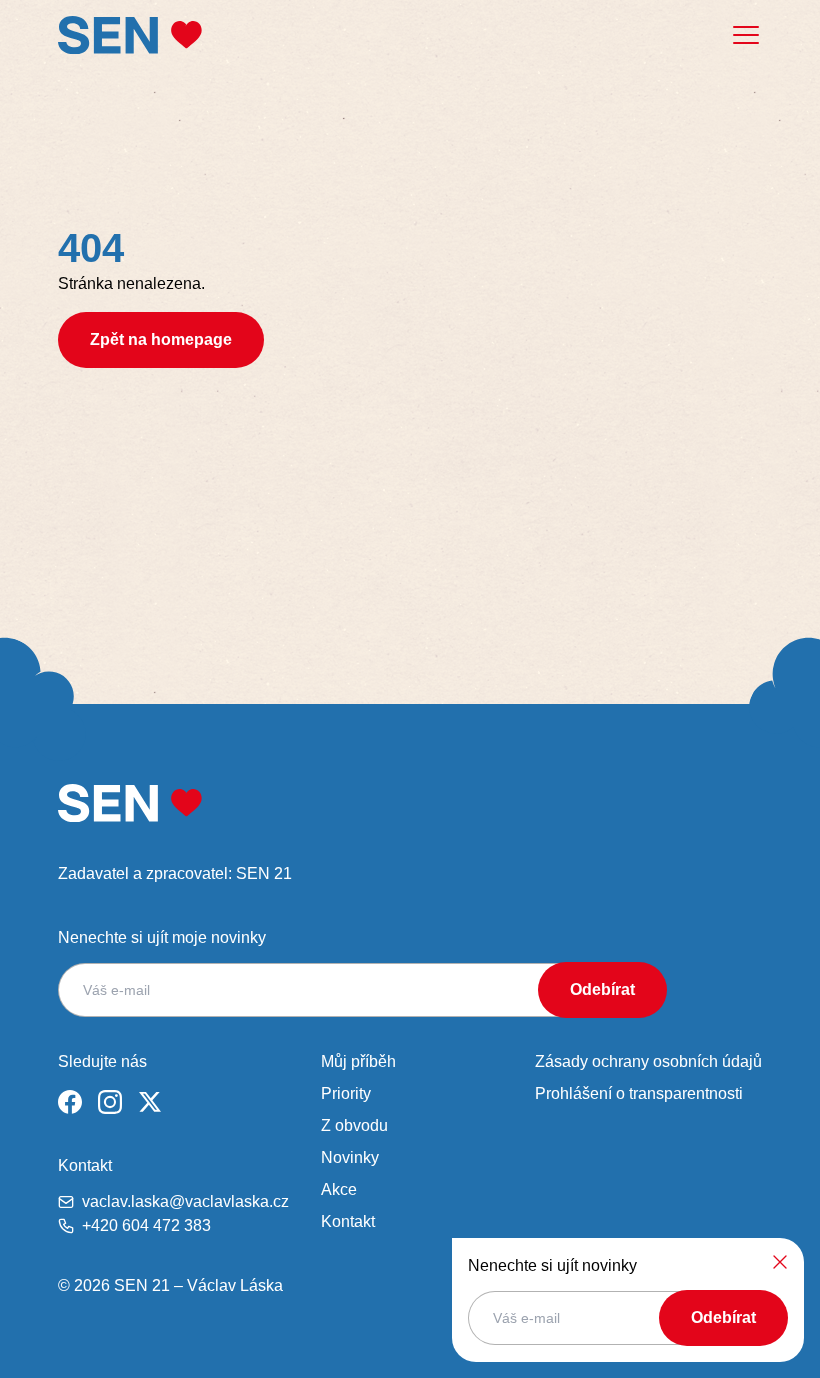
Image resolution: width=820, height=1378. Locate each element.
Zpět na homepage (161, 339)
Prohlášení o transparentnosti (639, 1093)
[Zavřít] (780, 1262)
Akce (339, 1189)
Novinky (350, 1157)
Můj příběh (358, 1061)
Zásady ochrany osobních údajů (648, 1061)
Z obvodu (354, 1125)
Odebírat (602, 989)
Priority (346, 1093)
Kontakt (348, 1221)
